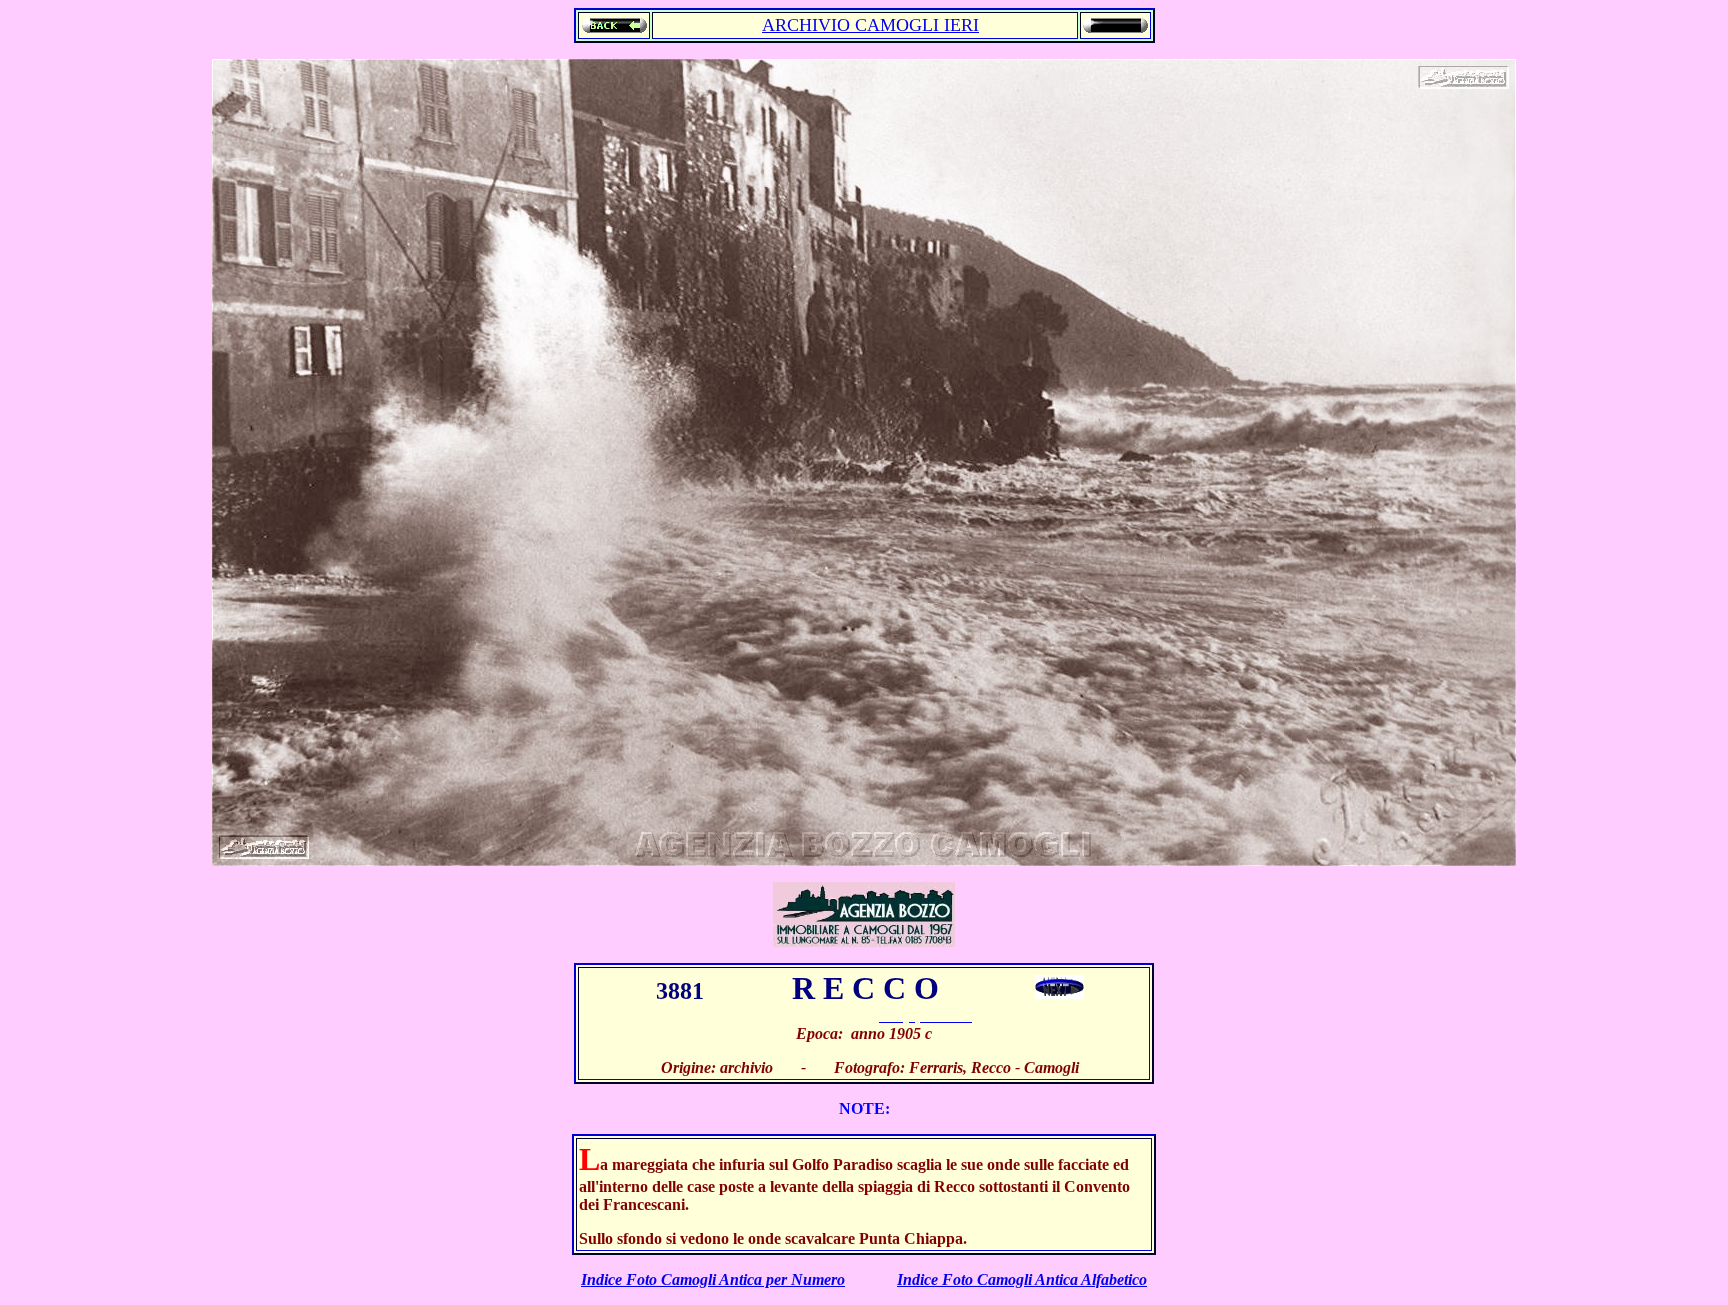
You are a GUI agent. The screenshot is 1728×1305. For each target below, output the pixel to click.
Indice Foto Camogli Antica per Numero (713, 1279)
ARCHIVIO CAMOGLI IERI (870, 25)
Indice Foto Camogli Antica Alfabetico (1022, 1279)
